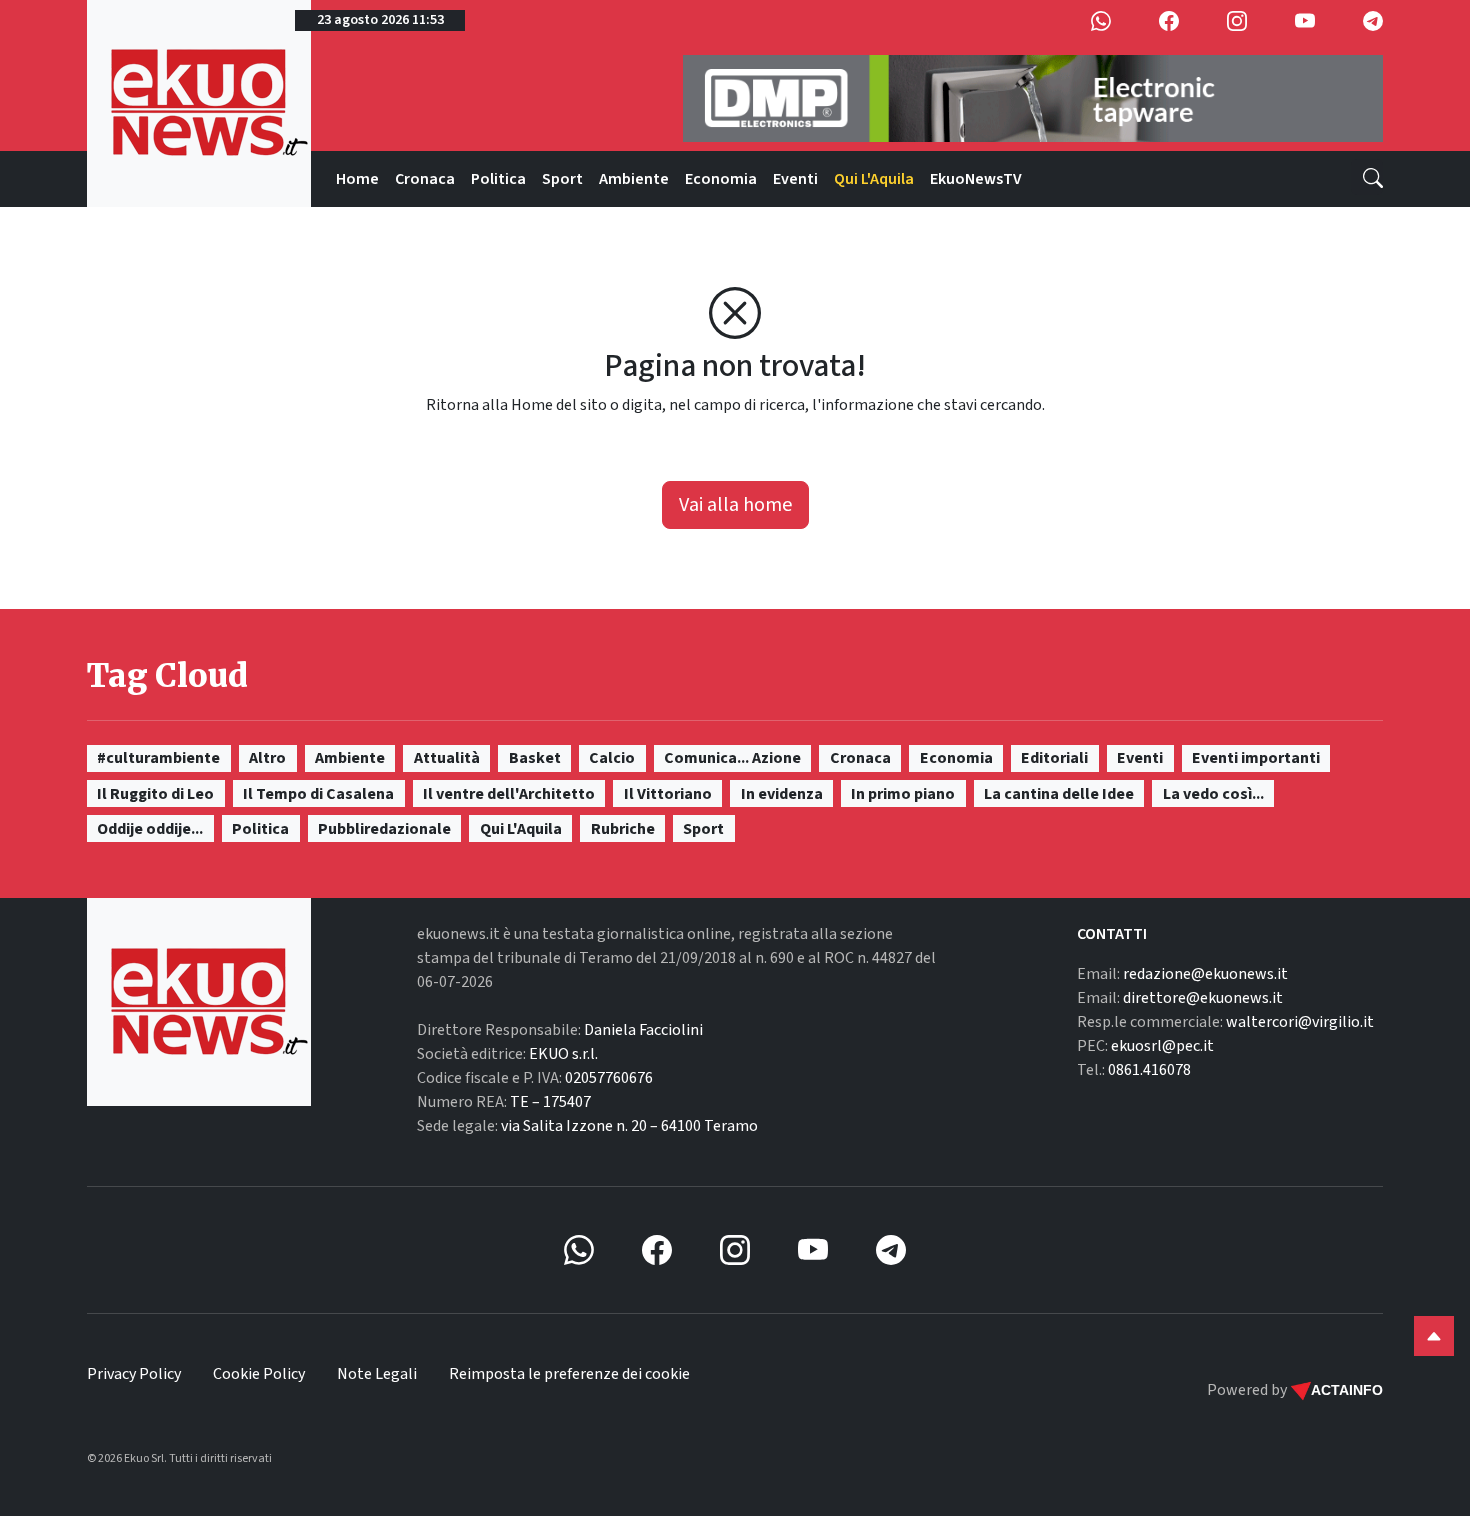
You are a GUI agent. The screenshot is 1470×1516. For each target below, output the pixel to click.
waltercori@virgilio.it (1300, 1022)
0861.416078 (1149, 1070)
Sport (562, 179)
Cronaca (425, 179)
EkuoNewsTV (976, 179)
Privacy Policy (134, 1374)
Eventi (795, 179)
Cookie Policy (259, 1374)
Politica (498, 179)
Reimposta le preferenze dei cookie (569, 1374)
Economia (721, 179)
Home (357, 179)
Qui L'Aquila (874, 179)
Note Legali (377, 1374)
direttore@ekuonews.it (1203, 998)
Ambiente (634, 179)
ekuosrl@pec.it (1162, 1046)
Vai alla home (735, 505)
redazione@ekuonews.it (1205, 974)
